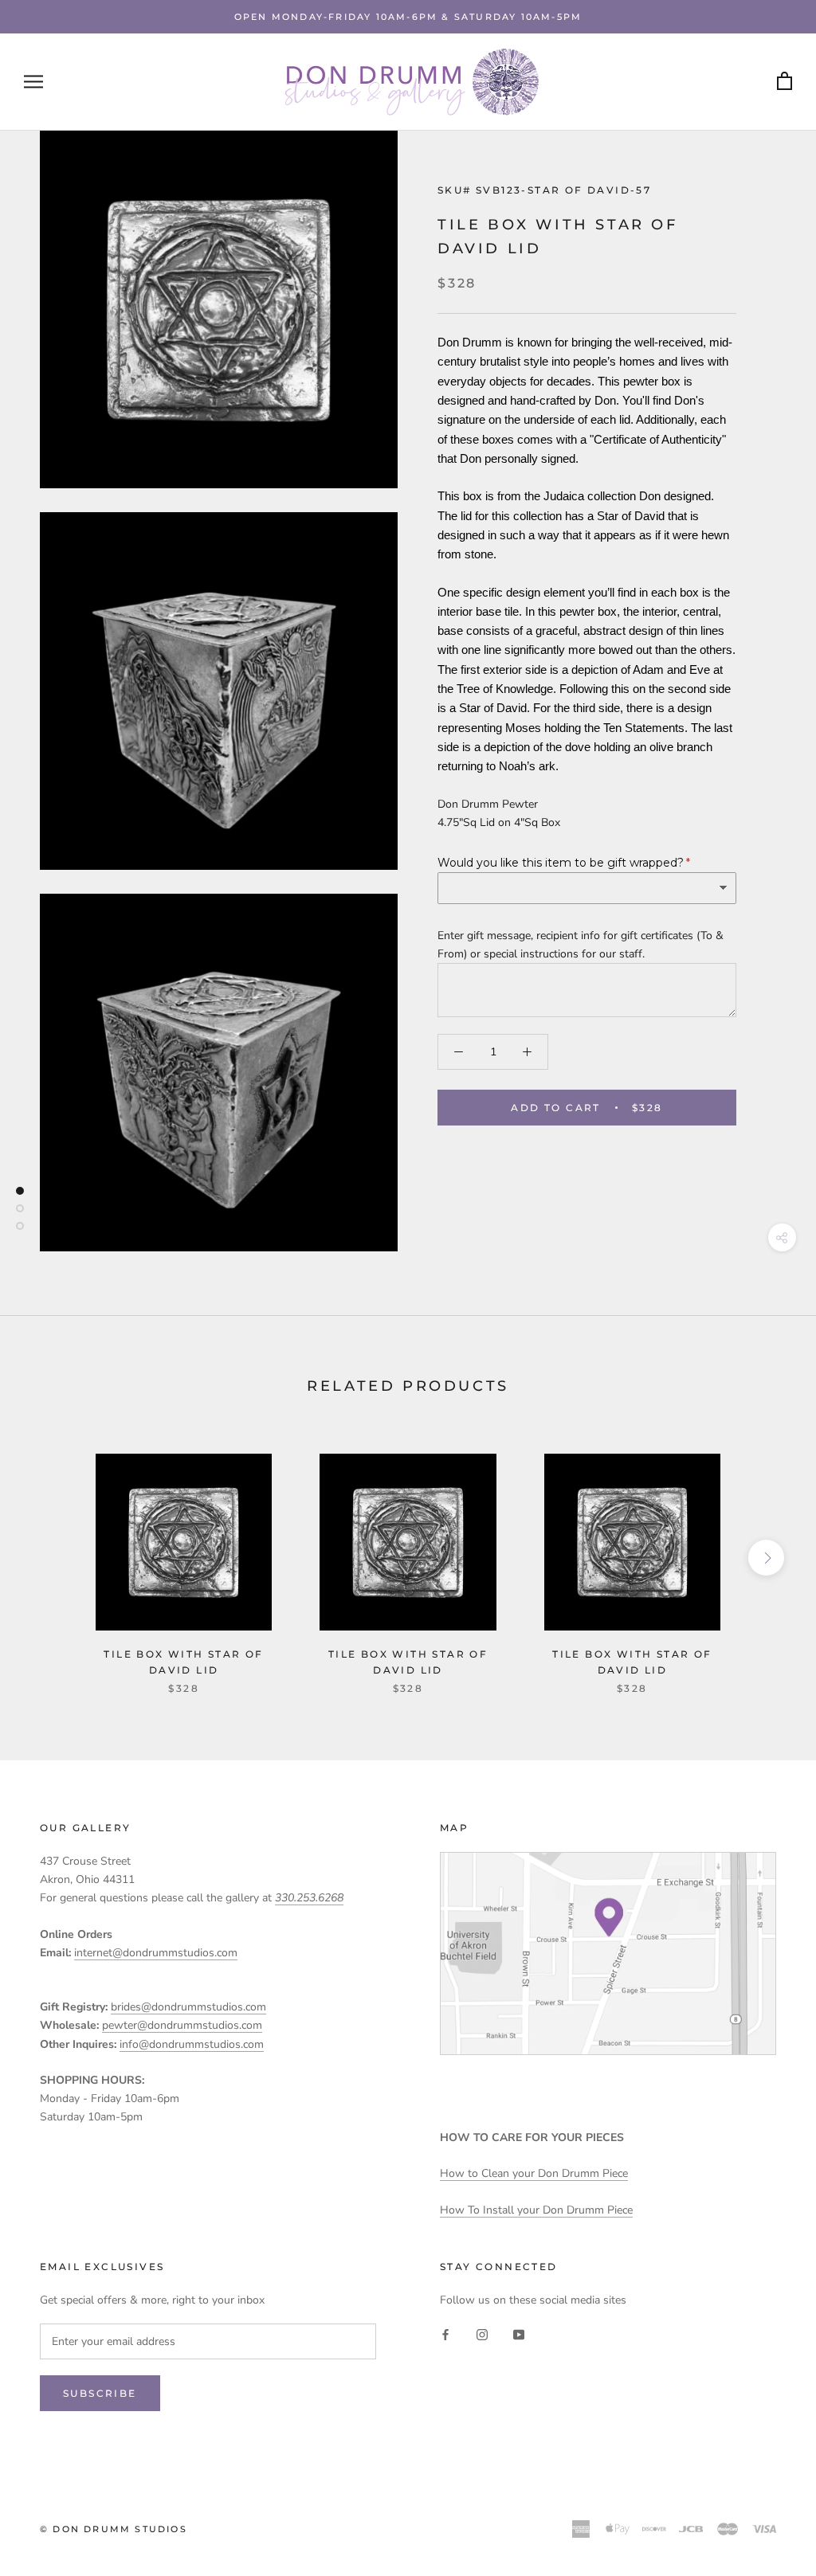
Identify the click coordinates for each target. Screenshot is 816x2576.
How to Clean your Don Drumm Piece (534, 2173)
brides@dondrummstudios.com (188, 2007)
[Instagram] (482, 2334)
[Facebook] (445, 2334)
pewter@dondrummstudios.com (182, 2025)
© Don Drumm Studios (114, 2529)
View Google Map (608, 1954)
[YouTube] (519, 2334)
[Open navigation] (33, 82)
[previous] (50, 1558)
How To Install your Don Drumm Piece (536, 2210)
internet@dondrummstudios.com (156, 1953)
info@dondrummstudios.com (192, 2044)
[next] (766, 1558)
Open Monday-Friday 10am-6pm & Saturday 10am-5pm (408, 17)
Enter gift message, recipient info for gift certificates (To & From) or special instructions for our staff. (581, 945)
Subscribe (100, 2393)
